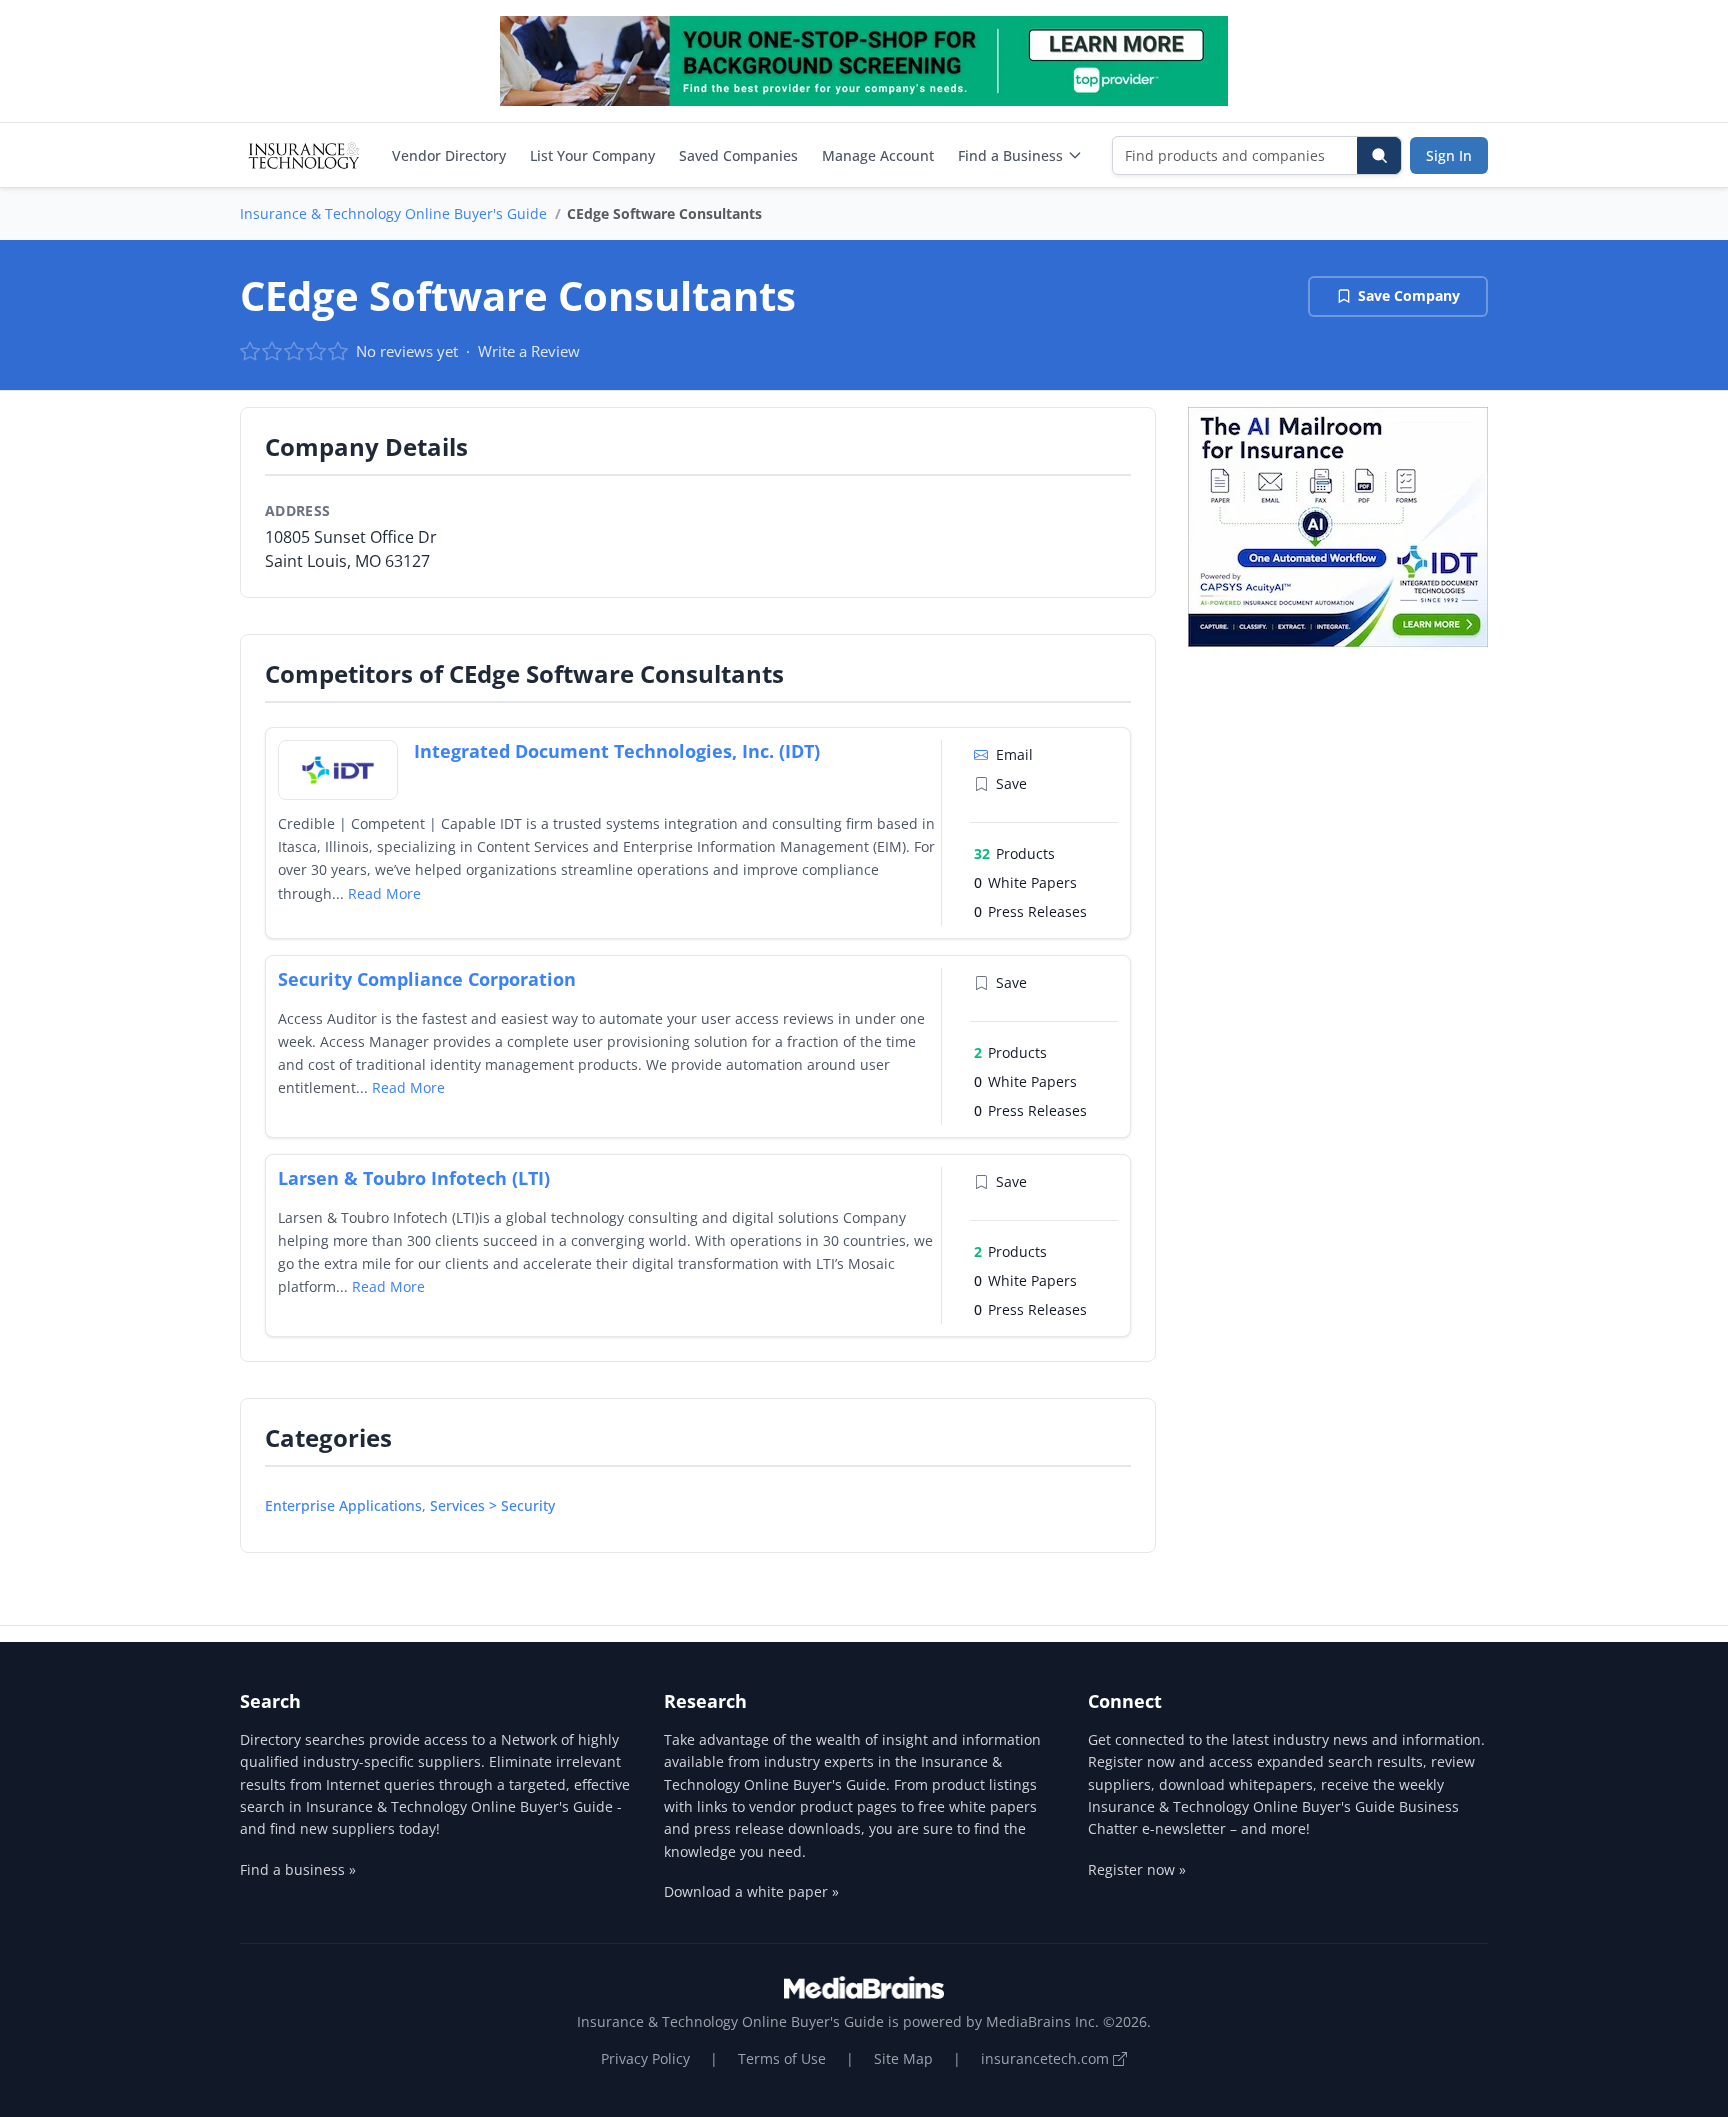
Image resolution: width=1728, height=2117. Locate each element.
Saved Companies (738, 155)
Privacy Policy (645, 2058)
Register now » (1137, 1869)
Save (1011, 783)
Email (1014, 754)
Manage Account (878, 155)
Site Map (903, 2058)
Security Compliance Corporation (427, 979)
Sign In (1449, 155)
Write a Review (529, 351)
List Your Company (592, 155)
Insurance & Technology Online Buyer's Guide (393, 213)
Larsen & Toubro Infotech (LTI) (414, 1178)
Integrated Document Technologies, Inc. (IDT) (617, 751)
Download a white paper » (751, 1891)
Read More (384, 893)
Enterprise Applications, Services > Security (410, 1505)
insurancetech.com (1047, 2058)
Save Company (1409, 295)
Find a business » (298, 1869)
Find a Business (1010, 155)
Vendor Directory (449, 155)
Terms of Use (782, 2058)
